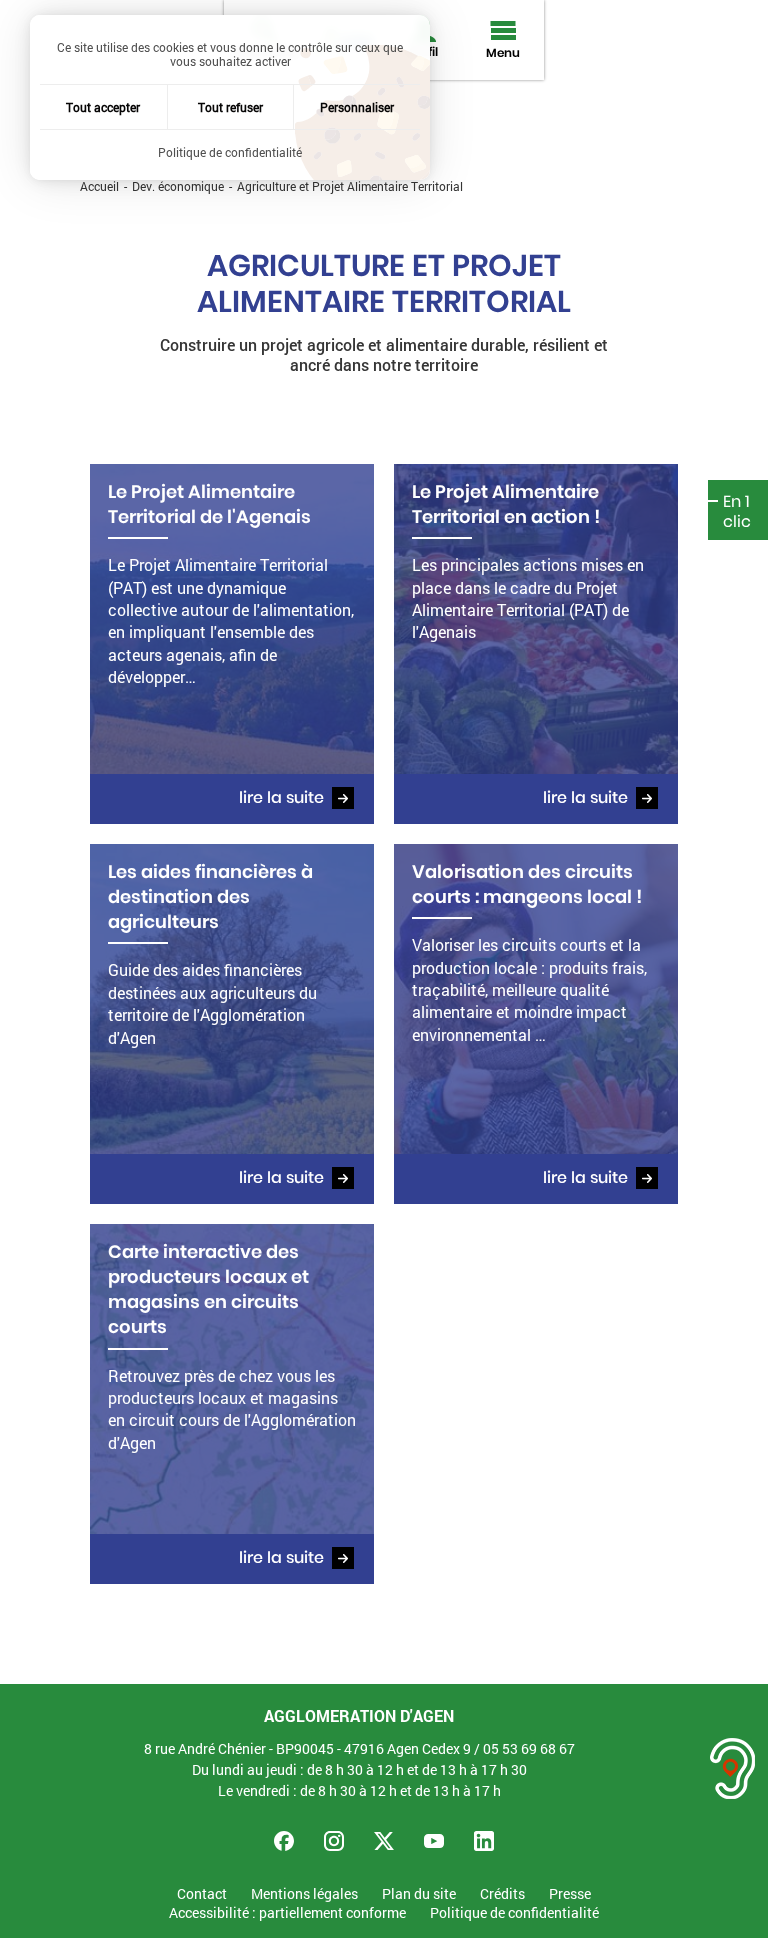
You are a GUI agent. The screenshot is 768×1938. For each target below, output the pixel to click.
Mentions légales (304, 1894)
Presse (570, 1894)
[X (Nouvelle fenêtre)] (384, 1841)
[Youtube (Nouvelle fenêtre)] (434, 1841)
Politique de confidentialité (514, 1913)
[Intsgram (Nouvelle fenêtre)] (334, 1841)
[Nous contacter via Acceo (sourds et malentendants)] (733, 1768)
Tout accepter (103, 107)
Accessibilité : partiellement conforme (287, 1913)
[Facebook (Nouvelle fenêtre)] (284, 1841)
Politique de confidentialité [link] (230, 152)
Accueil (99, 186)
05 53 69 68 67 (529, 1748)
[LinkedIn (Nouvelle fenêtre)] (484, 1841)
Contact (202, 1894)
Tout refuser (230, 107)
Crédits (502, 1894)
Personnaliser (357, 107)
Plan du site (419, 1894)
